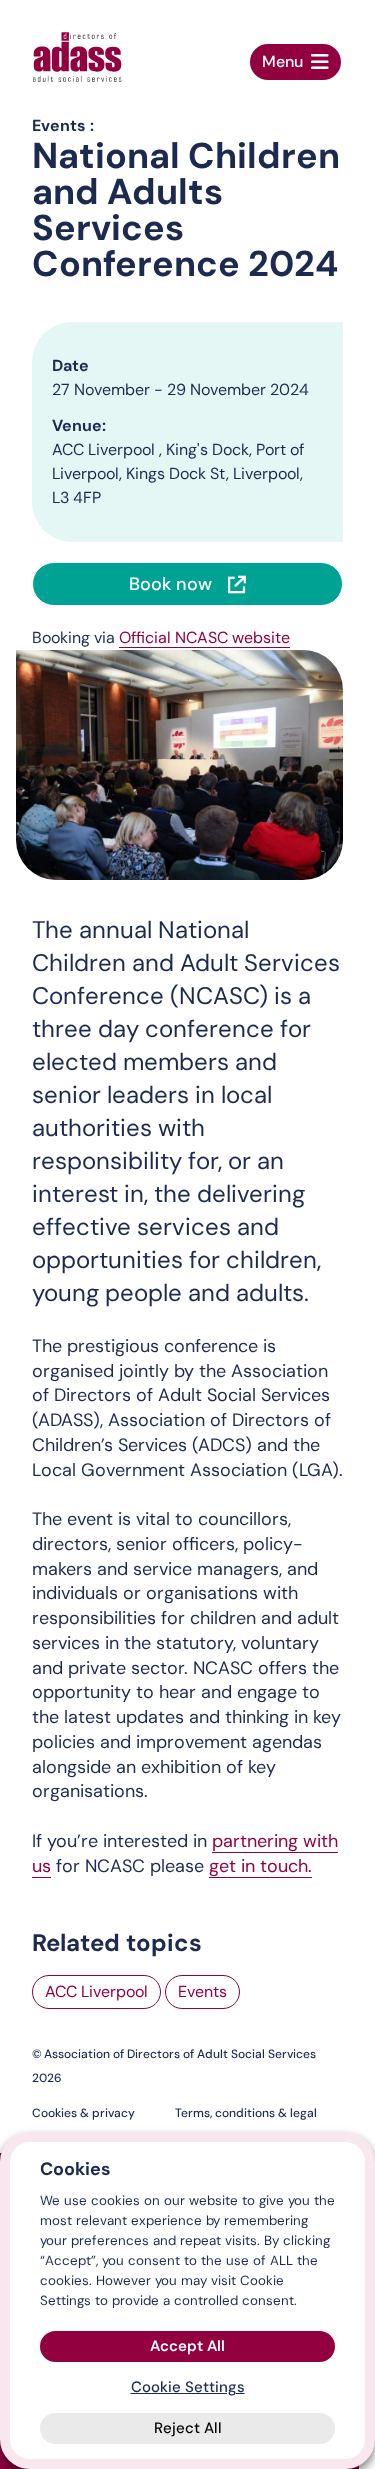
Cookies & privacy (83, 2113)
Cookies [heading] (75, 2169)
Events (202, 1991)
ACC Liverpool (96, 1991)
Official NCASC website (204, 637)
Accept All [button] (187, 2346)
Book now (170, 584)
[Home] (77, 57)
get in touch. (260, 1866)
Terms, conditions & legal (246, 2113)
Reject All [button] (188, 2428)
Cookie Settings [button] (188, 2387)
